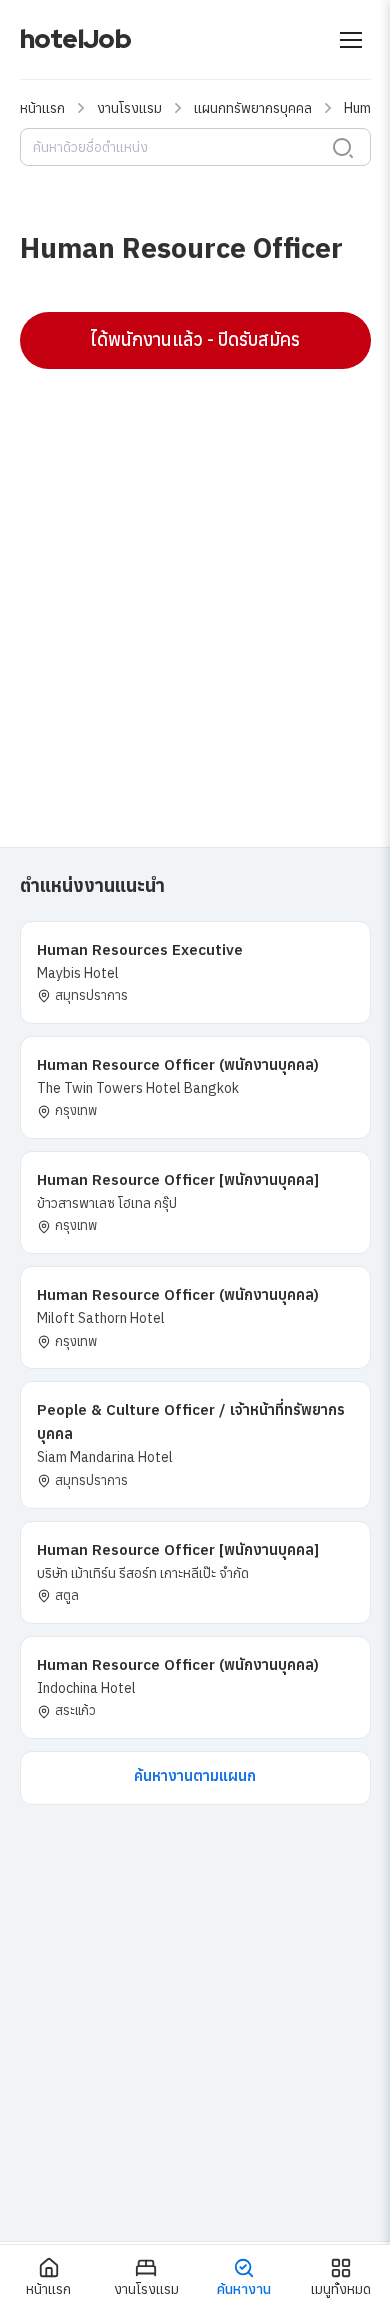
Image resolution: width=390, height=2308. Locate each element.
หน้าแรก (42, 108)
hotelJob (75, 39)
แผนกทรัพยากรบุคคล (253, 108)
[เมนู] (351, 40)
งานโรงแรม (129, 108)
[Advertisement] (195, 584)
